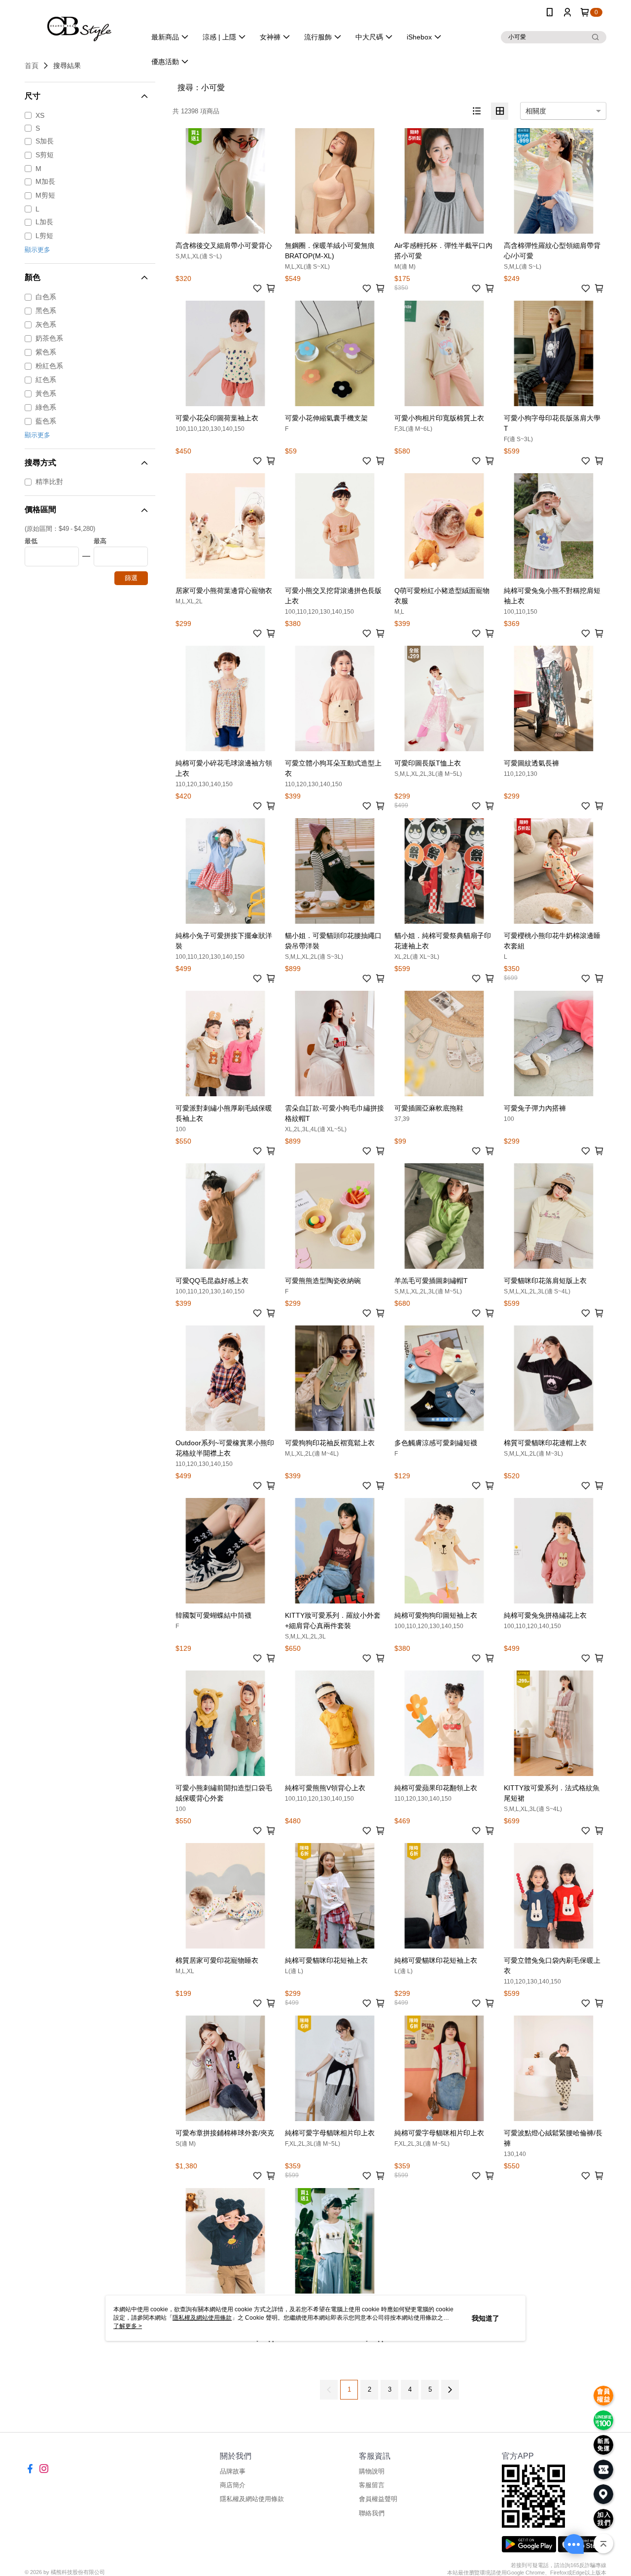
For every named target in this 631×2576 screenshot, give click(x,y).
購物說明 (372, 2471)
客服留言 (372, 2485)
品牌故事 (233, 2471)
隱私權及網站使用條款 (252, 2499)
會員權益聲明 (378, 2499)
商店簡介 (233, 2485)
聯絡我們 (372, 2513)
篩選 (131, 578)
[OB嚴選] (79, 26)
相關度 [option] (536, 111)
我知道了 (486, 2318)
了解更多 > (128, 2326)
